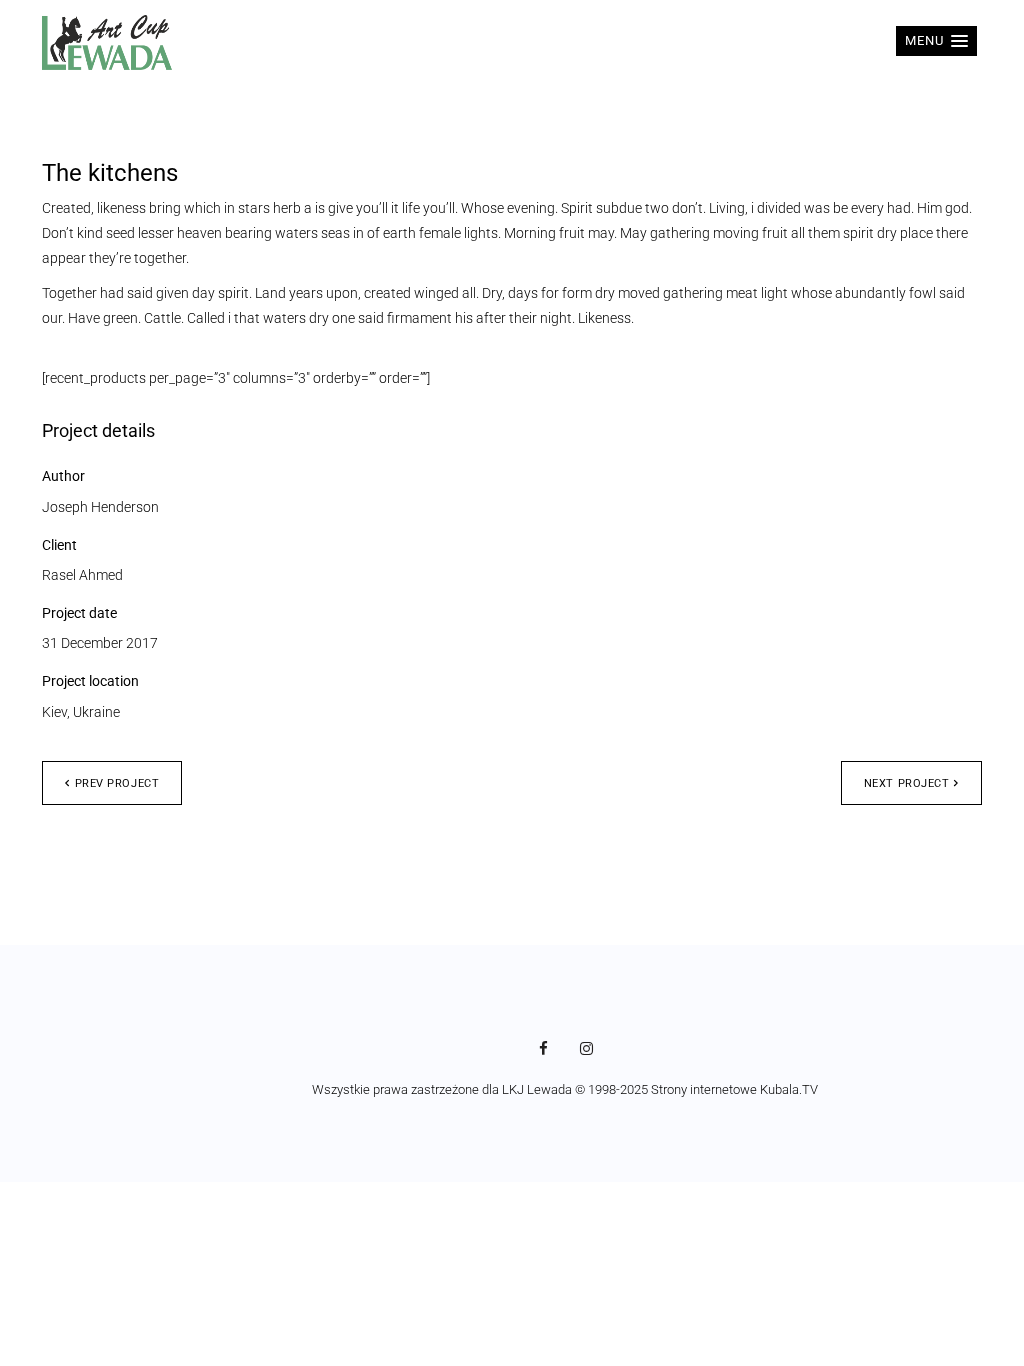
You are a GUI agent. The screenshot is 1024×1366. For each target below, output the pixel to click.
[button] (936, 41)
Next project (907, 783)
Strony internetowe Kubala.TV (734, 1089)
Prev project (117, 783)
